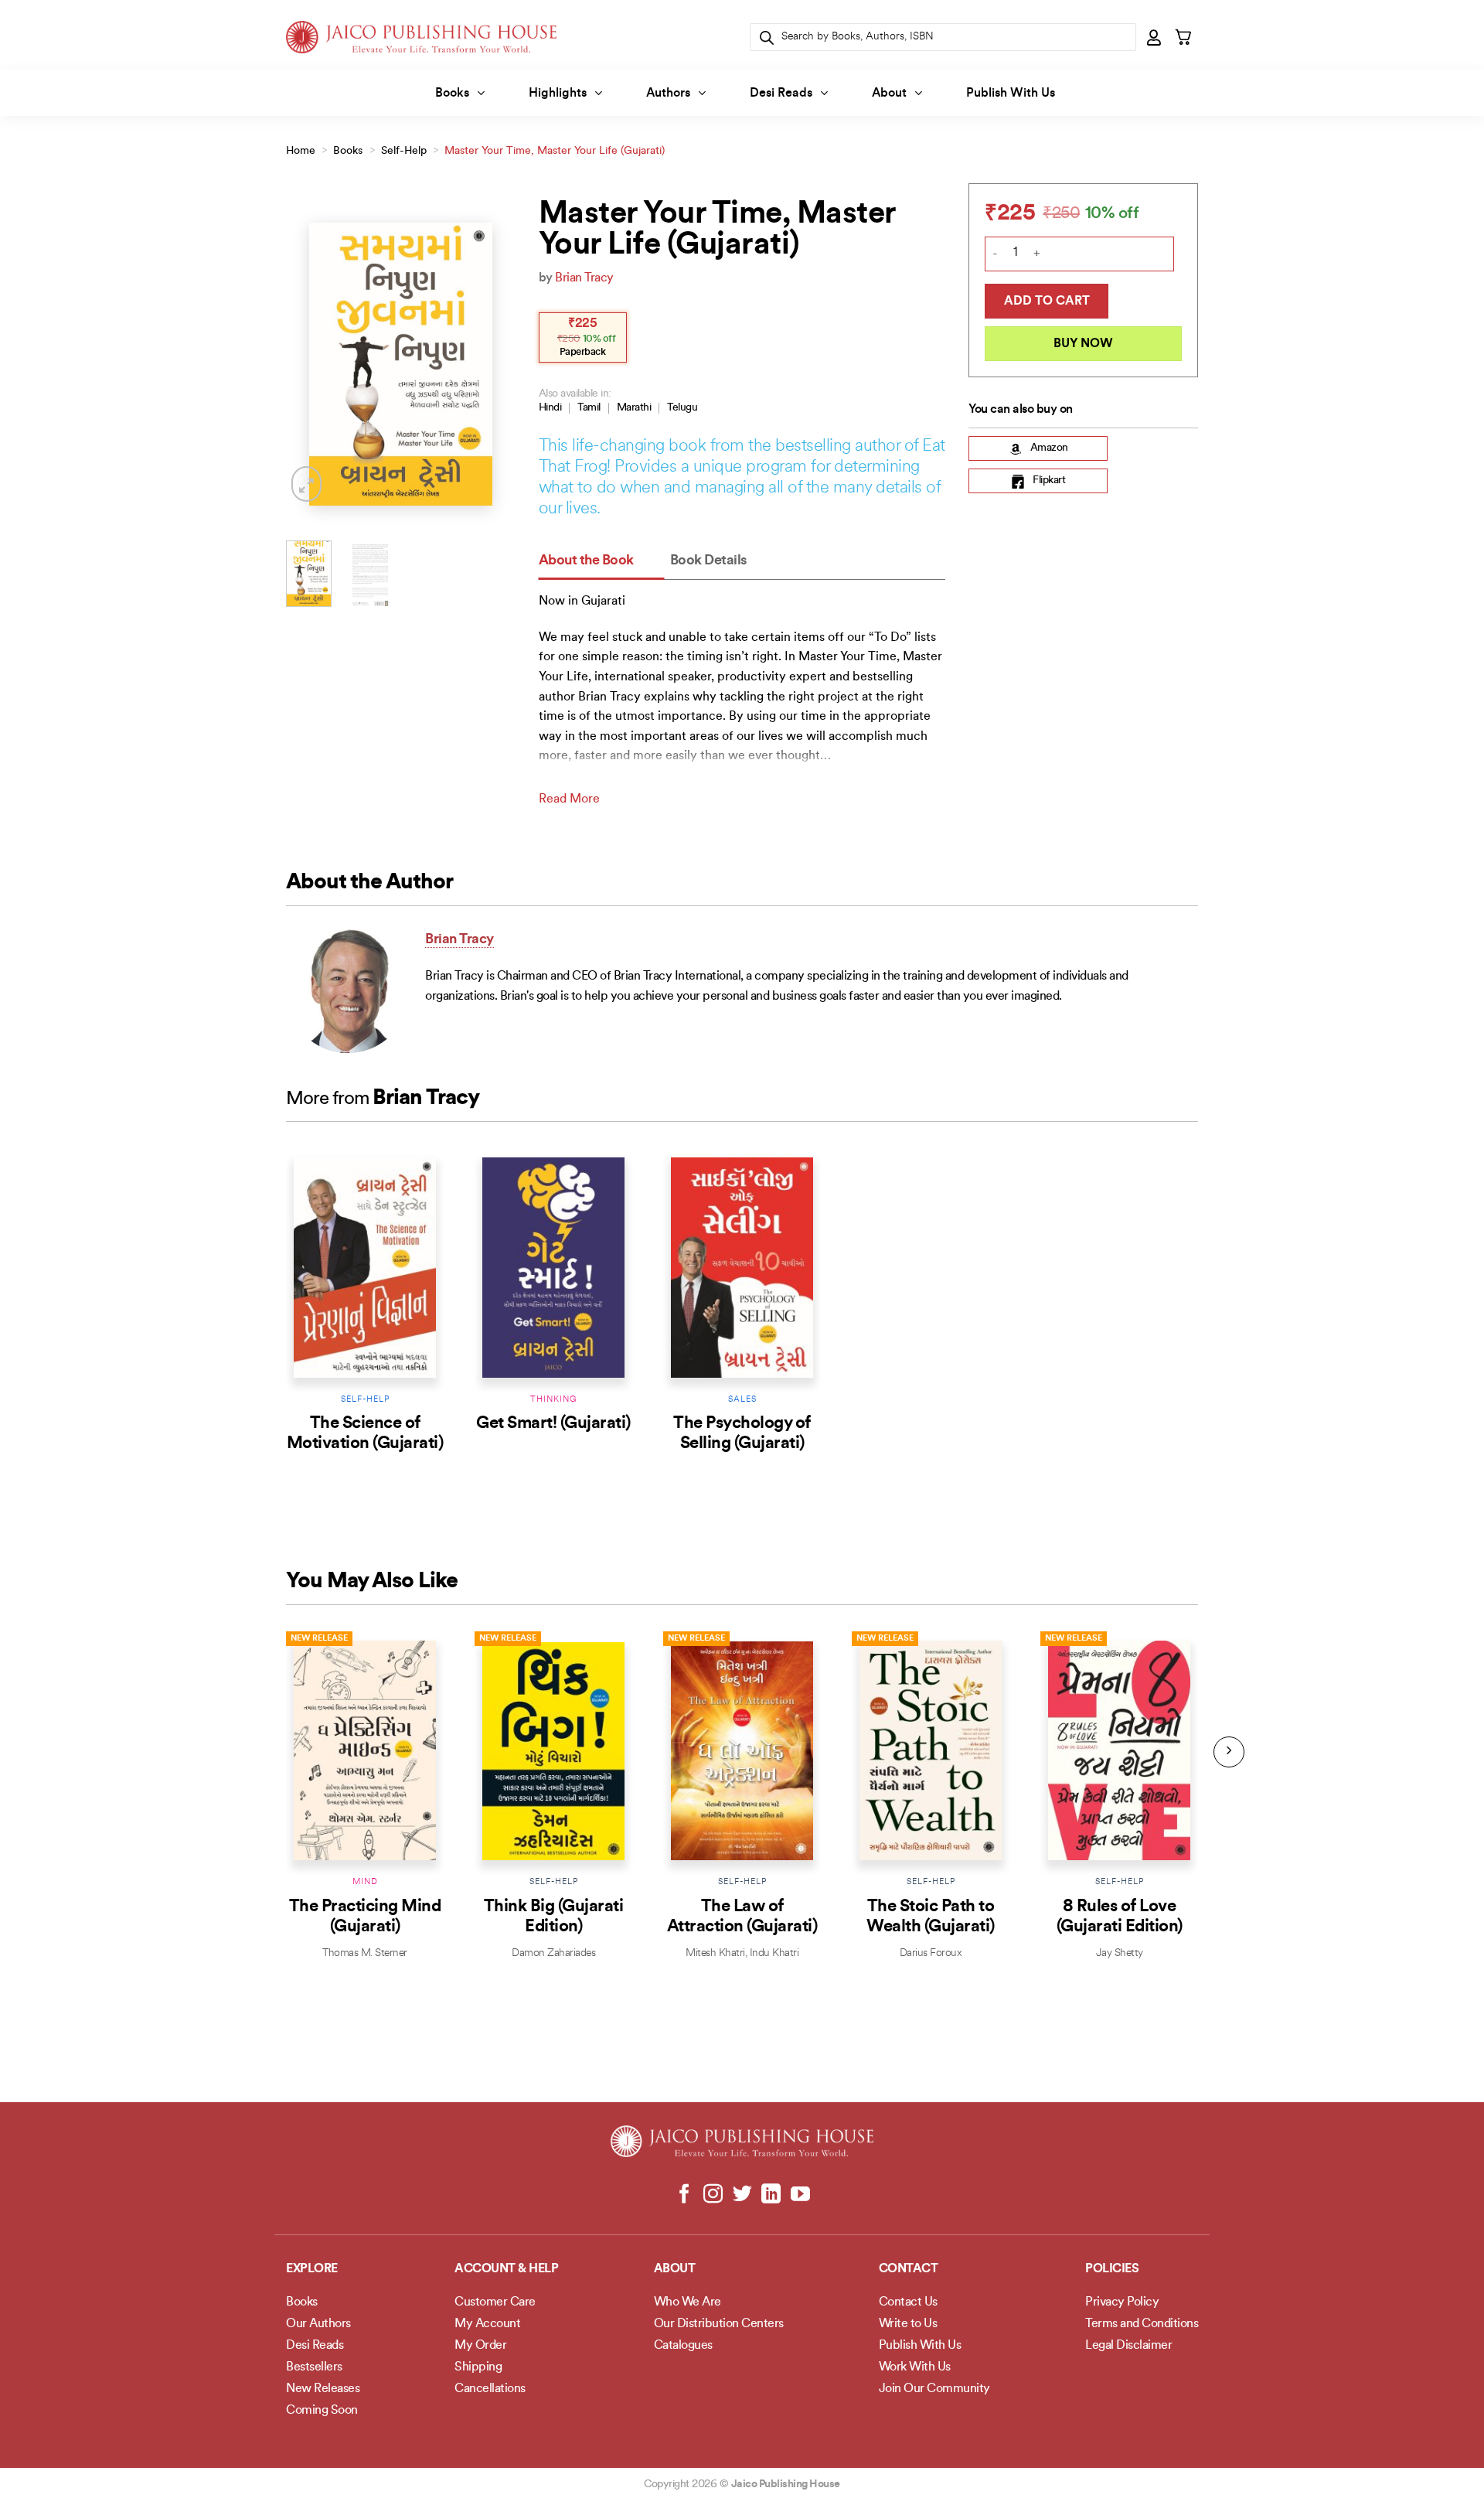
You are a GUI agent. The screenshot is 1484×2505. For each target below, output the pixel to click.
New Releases (323, 2389)
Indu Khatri (774, 1953)
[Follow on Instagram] (713, 2195)
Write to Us (908, 2324)
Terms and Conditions (1142, 2324)
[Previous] (310, 365)
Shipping (478, 2367)
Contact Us (908, 2302)
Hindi (550, 408)
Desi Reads (781, 94)
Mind (365, 1882)
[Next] (492, 365)
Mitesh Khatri (715, 1953)
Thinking (553, 1400)
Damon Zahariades (553, 1953)
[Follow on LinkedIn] (771, 2195)
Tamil (589, 408)
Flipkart (1049, 481)
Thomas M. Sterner (365, 1953)
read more (569, 799)
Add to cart (1047, 302)
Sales (742, 1400)
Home (301, 151)
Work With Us (915, 2367)
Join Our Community (934, 2389)
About (889, 94)
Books (452, 94)
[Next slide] (1229, 1752)
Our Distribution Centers (719, 2324)
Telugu (682, 408)
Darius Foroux (931, 1953)
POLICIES (1112, 2269)
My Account (487, 2324)
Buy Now (1083, 344)
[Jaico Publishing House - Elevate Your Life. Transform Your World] (421, 37)
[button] (1155, 37)
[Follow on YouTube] (800, 2195)
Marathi (634, 408)
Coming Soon (322, 2411)
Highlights (558, 94)
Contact (909, 2269)
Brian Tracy (584, 278)
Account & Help (506, 2269)
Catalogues (683, 2346)
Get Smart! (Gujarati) (553, 1424)
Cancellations (490, 2389)
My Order (480, 2346)
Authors (668, 94)
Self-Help (404, 151)
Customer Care (495, 2302)
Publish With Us (1011, 94)
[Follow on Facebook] (684, 2195)
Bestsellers (314, 2367)
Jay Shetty (1120, 1953)
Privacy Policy (1122, 2302)
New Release (319, 1639)
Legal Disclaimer (1128, 2346)
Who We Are (688, 2302)
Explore (312, 2269)
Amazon (1049, 449)
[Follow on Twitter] (742, 2195)
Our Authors (318, 2324)
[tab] (602, 562)
